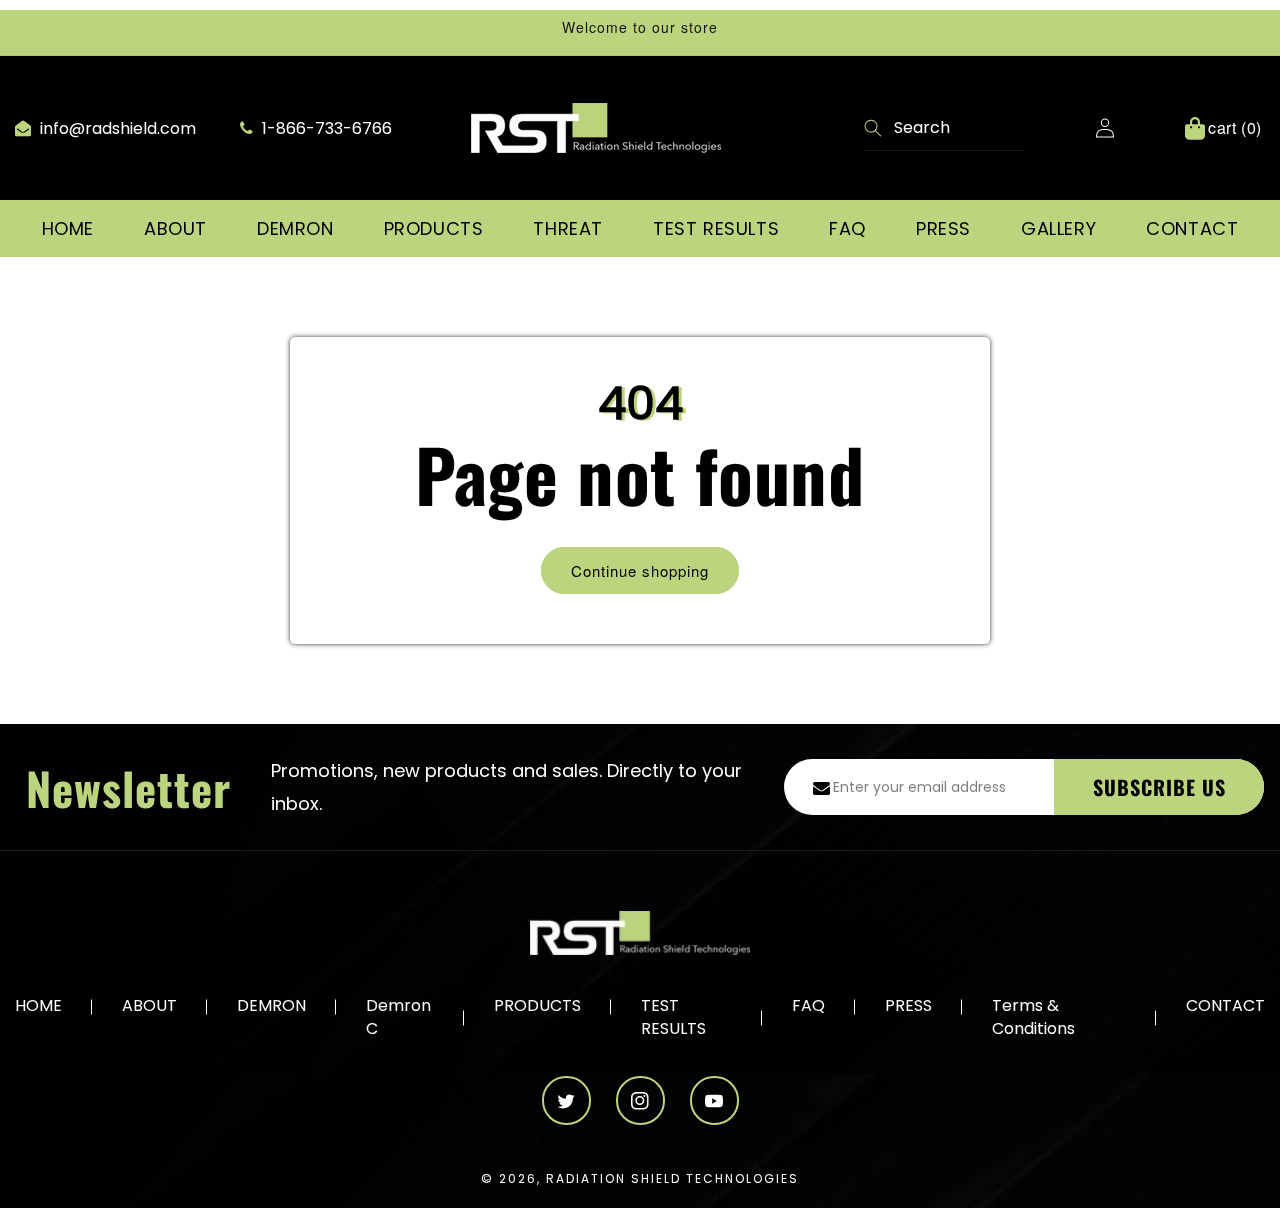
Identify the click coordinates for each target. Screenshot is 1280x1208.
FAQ (808, 1006)
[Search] (874, 130)
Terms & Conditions (1033, 1017)
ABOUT (149, 1006)
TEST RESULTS (673, 1017)
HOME (38, 1006)
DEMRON (271, 1006)
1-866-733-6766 (325, 128)
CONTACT (1225, 1006)
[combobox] (944, 128)
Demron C (398, 1017)
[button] (175, 228)
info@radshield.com (116, 128)
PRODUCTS (537, 1006)
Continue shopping (640, 570)
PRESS (908, 1006)
